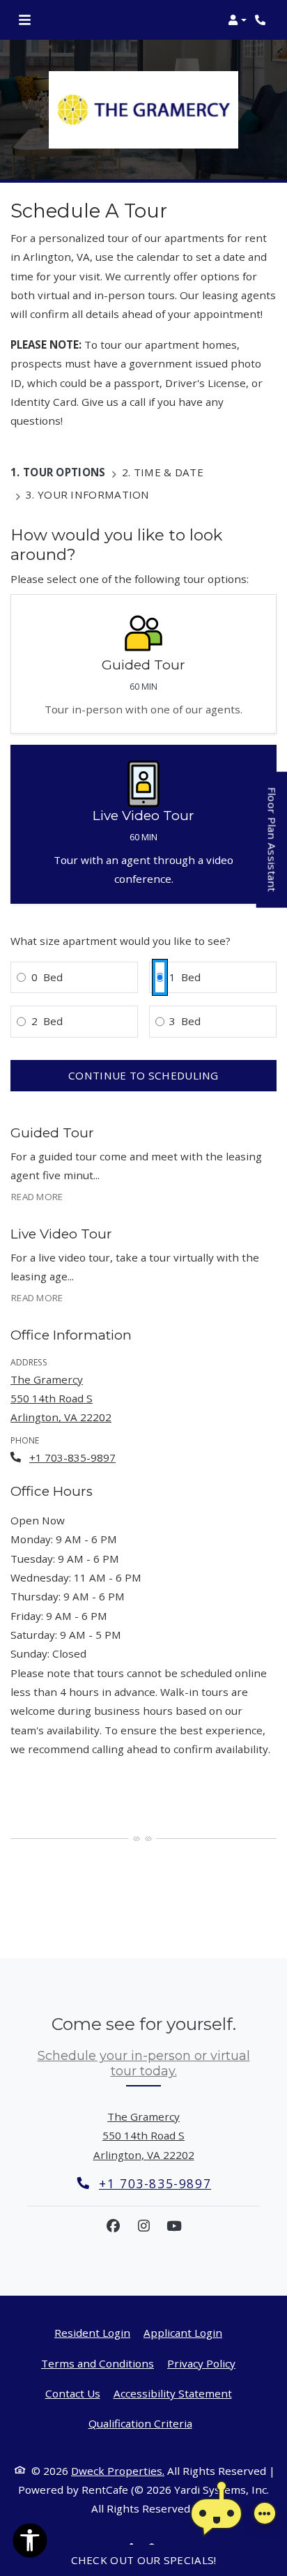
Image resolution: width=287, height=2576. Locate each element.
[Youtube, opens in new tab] (174, 2226)
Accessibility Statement (173, 2393)
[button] (237, 20)
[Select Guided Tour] (143, 664)
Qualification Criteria (140, 2423)
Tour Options (64, 472)
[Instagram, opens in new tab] (143, 2226)
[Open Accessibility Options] (30, 2543)
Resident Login (92, 2332)
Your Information (94, 494)
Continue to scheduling (143, 1075)
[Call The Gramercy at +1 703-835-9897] (262, 20)
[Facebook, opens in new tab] (113, 2226)
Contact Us (73, 2393)
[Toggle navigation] (25, 20)
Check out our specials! (144, 2560)
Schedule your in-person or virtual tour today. (144, 2063)
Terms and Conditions (98, 2363)
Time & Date (169, 472)
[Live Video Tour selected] (143, 824)
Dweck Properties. (118, 2471)
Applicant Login (183, 2332)
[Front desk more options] (265, 2513)
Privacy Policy (201, 2363)
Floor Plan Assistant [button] (273, 848)
